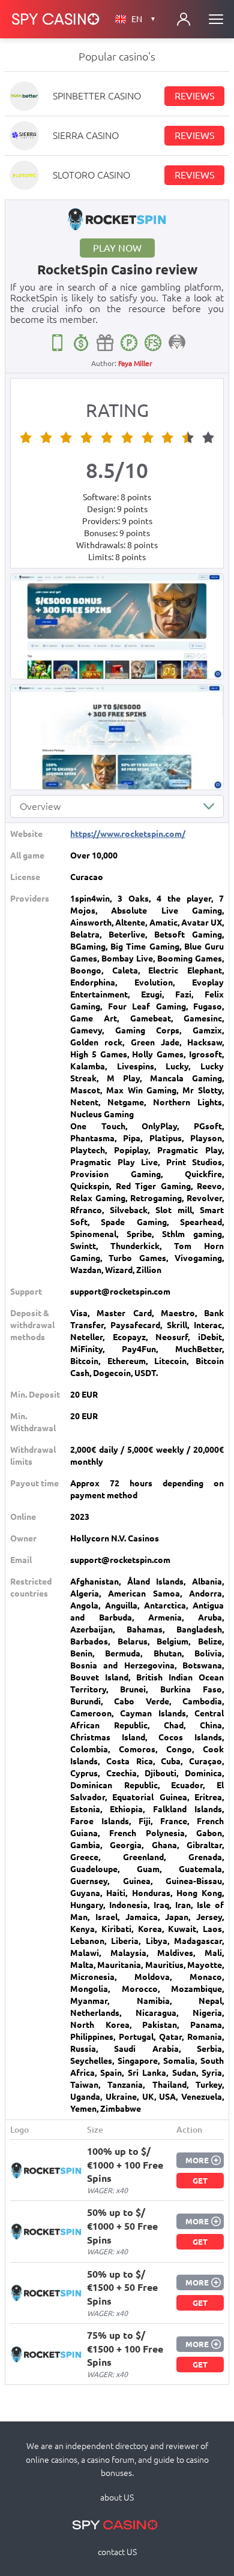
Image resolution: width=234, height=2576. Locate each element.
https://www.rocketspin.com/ (128, 834)
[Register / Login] (184, 19)
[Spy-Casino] (56, 19)
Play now (117, 248)
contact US (117, 2552)
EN (144, 19)
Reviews (195, 96)
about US (117, 2498)
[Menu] (216, 19)
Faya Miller (135, 363)
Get (200, 2181)
